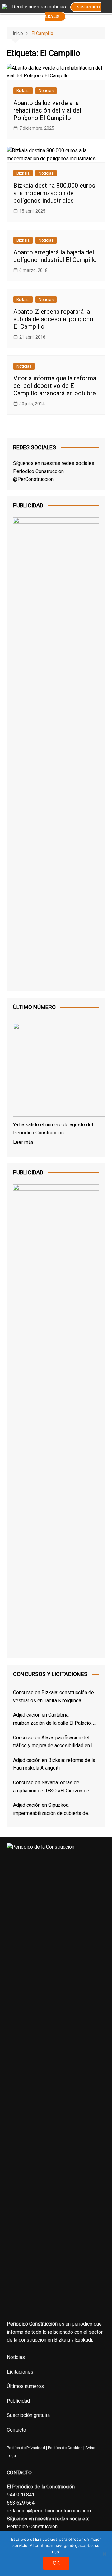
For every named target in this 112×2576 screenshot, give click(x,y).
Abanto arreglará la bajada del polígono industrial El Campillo (55, 256)
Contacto (16, 2430)
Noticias (46, 91)
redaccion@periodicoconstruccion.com (49, 2511)
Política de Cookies (65, 2448)
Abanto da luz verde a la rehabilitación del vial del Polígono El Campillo (47, 110)
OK (56, 2563)
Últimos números (25, 2386)
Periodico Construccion (38, 471)
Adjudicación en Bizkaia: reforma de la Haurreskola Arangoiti (54, 1764)
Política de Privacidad (26, 2448)
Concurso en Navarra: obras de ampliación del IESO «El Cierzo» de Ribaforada (51, 1787)
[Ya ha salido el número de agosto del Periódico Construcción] (56, 1071)
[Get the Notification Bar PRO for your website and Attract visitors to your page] (5, 6)
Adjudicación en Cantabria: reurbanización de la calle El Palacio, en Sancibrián (56, 1719)
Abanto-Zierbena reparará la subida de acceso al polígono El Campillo (53, 319)
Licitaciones (20, 2372)
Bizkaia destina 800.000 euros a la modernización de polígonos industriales (54, 193)
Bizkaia (23, 91)
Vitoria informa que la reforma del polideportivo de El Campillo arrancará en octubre (55, 386)
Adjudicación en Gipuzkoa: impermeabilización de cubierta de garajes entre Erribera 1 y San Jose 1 (53, 1810)
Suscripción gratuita (28, 2415)
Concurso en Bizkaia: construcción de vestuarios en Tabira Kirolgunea (54, 1696)
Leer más (23, 1142)
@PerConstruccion (33, 479)
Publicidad (18, 2401)
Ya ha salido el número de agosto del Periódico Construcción (53, 1129)
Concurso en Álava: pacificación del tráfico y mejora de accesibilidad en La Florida (55, 1742)
